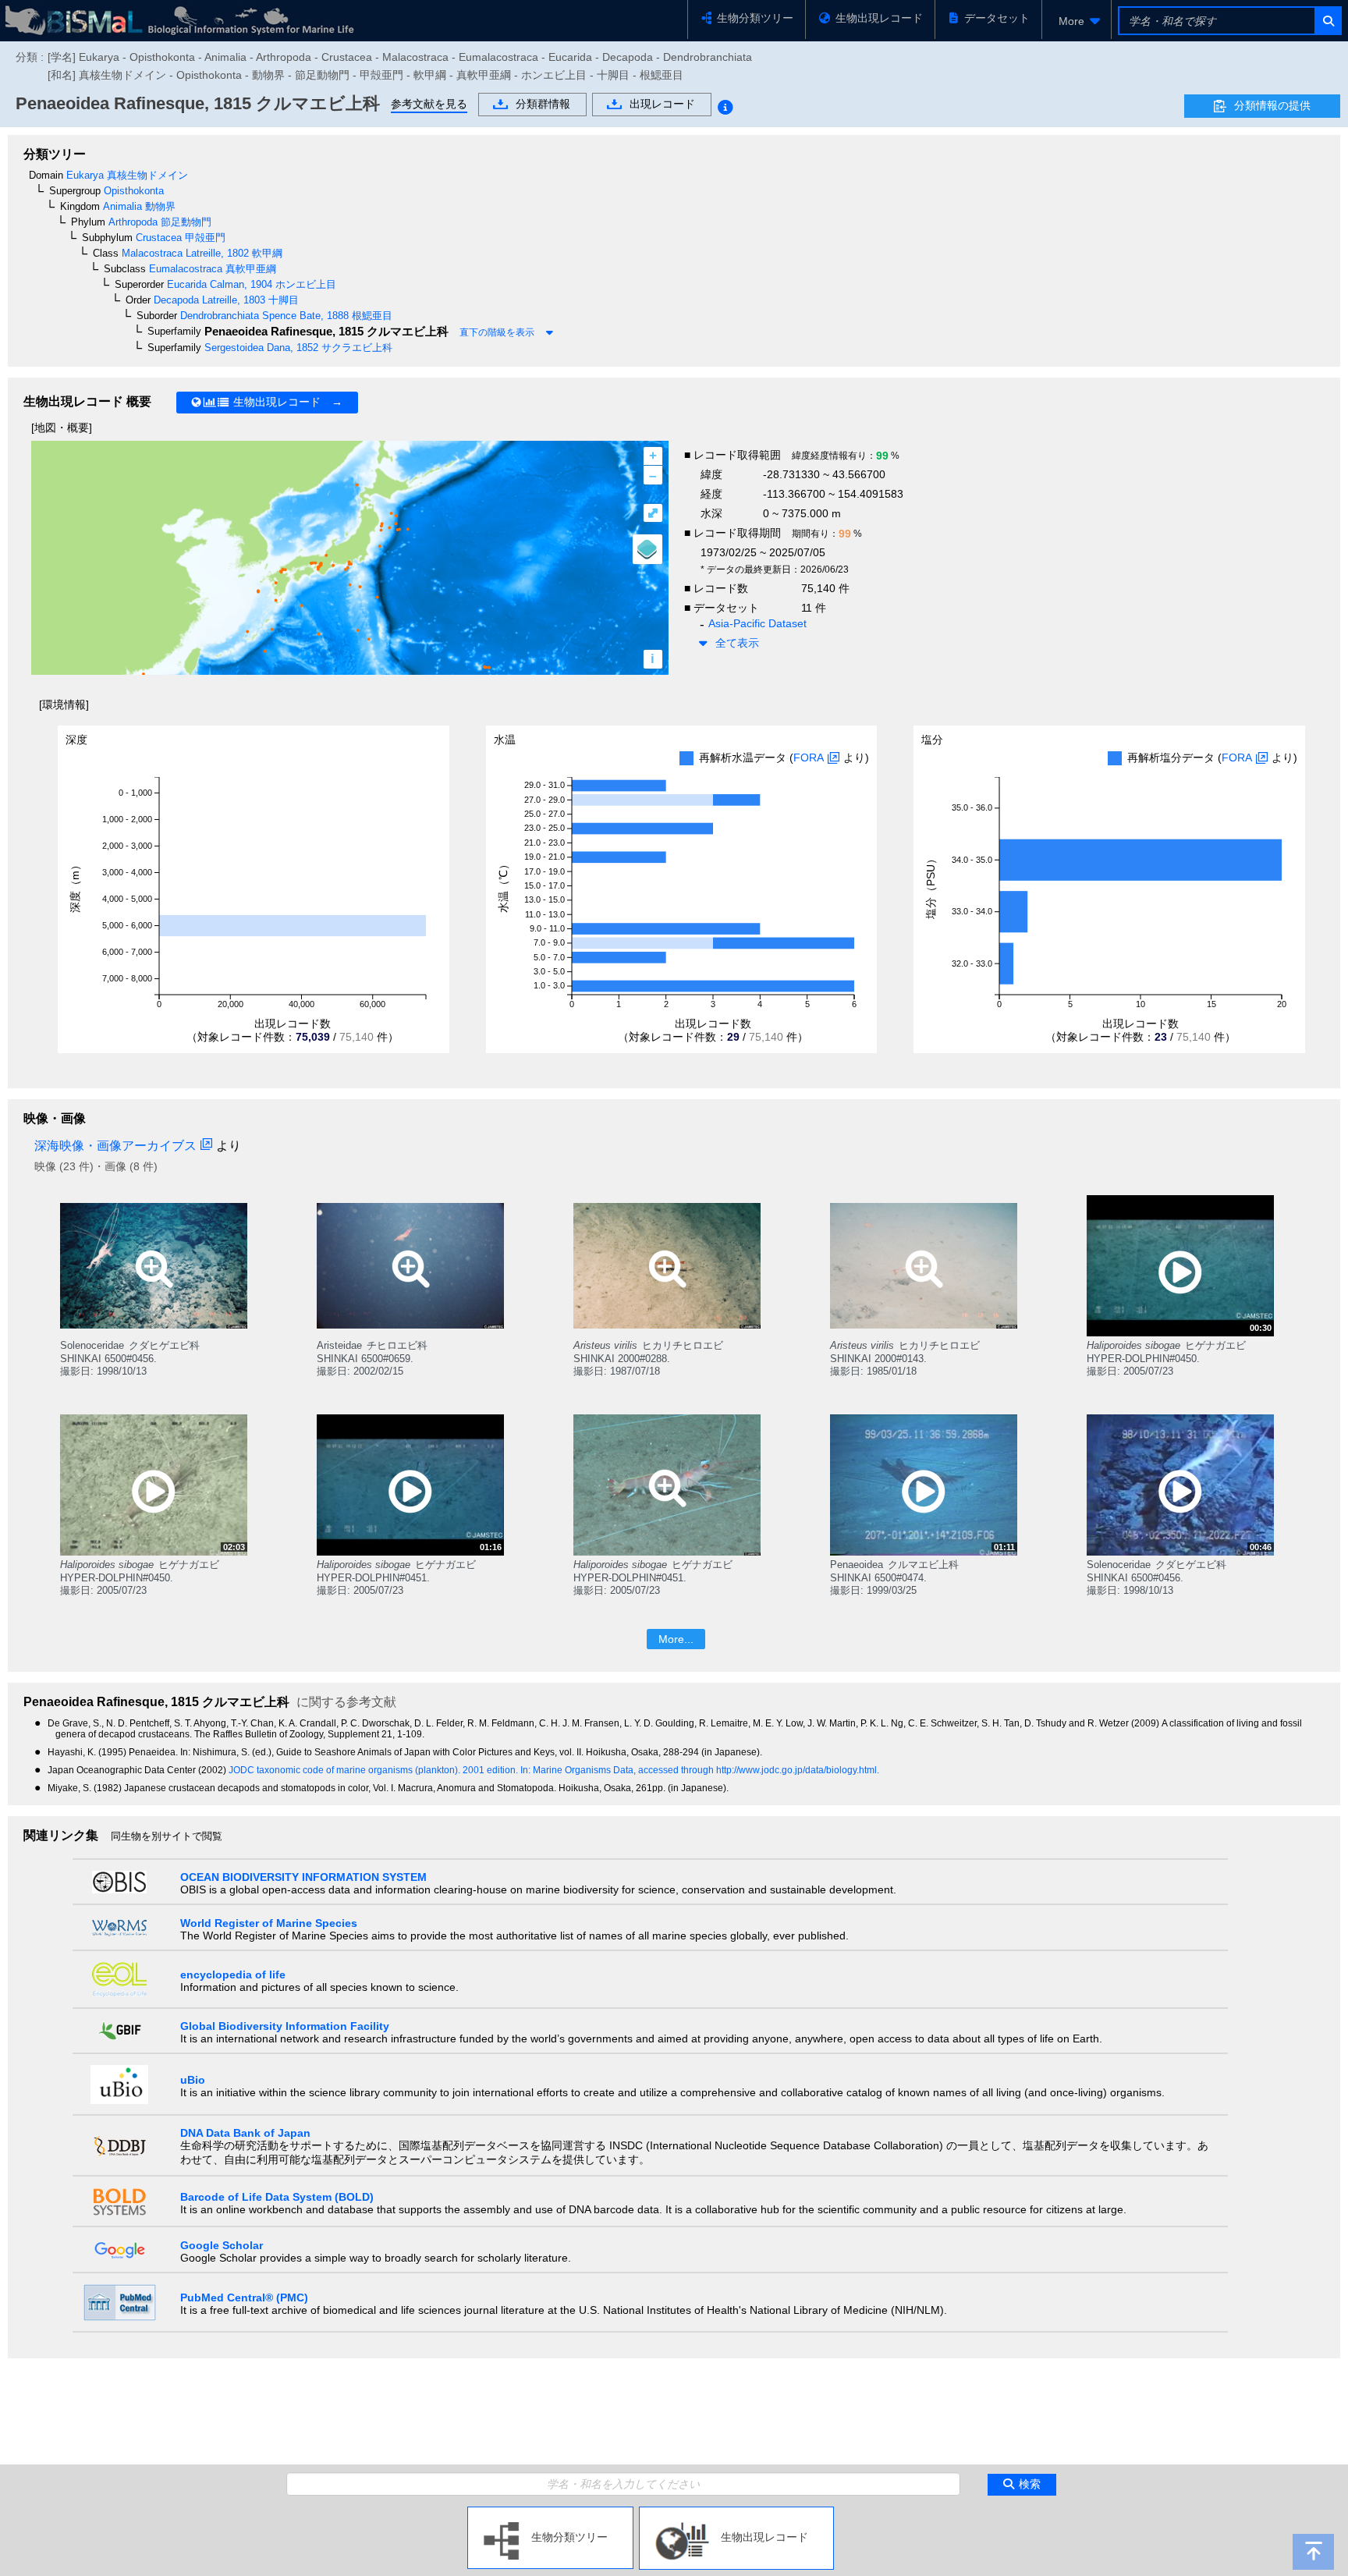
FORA (809, 758)
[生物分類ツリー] (550, 2513)
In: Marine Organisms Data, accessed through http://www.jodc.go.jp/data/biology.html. (700, 1770)
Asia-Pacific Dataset (757, 623)
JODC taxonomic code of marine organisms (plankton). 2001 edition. (374, 1770)
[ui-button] (1327, 21)
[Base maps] (647, 549)
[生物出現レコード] (736, 2513)
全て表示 (737, 643)
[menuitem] (1077, 21)
